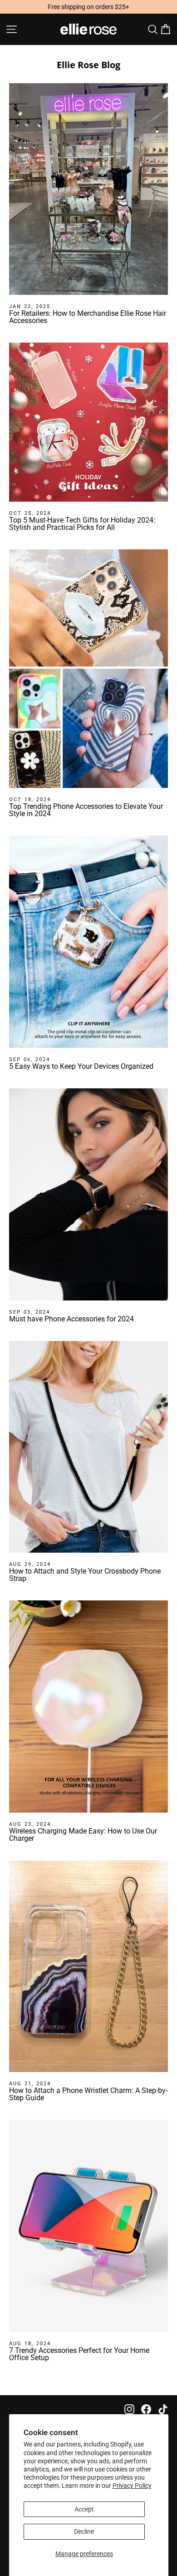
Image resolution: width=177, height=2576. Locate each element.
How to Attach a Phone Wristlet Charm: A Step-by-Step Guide (88, 2094)
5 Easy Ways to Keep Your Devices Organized (81, 1066)
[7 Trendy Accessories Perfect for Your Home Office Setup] (88, 2226)
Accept (84, 2509)
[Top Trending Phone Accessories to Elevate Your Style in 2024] (88, 669)
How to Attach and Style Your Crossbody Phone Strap (85, 1575)
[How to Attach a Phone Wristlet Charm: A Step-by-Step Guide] (88, 1966)
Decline (84, 2531)
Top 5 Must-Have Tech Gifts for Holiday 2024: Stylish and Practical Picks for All (82, 524)
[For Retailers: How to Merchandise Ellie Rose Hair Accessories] (88, 189)
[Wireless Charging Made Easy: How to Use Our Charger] (88, 1706)
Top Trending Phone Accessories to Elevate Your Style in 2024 (86, 810)
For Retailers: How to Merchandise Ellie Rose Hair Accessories (88, 317)
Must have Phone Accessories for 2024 (71, 1319)
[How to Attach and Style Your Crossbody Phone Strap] (88, 1447)
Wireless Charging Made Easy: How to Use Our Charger (83, 1835)
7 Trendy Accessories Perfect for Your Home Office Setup (79, 2354)
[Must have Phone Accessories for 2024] (88, 1194)
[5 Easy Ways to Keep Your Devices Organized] (88, 942)
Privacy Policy (132, 2486)
